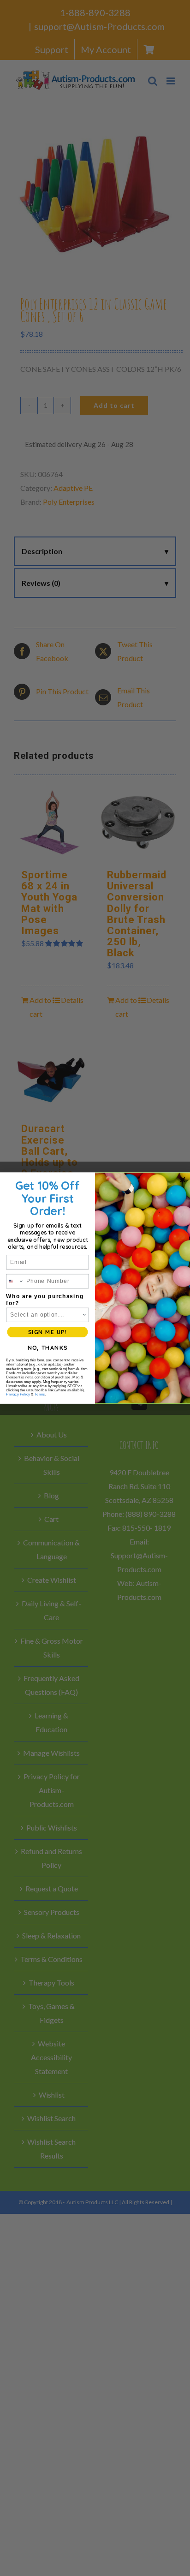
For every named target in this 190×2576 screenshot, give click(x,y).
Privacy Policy (18, 1394)
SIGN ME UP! (47, 1332)
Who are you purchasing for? (45, 1300)
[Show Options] (84, 1315)
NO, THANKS (48, 1348)
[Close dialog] (183, 1180)
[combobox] (15, 1281)
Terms (40, 1394)
